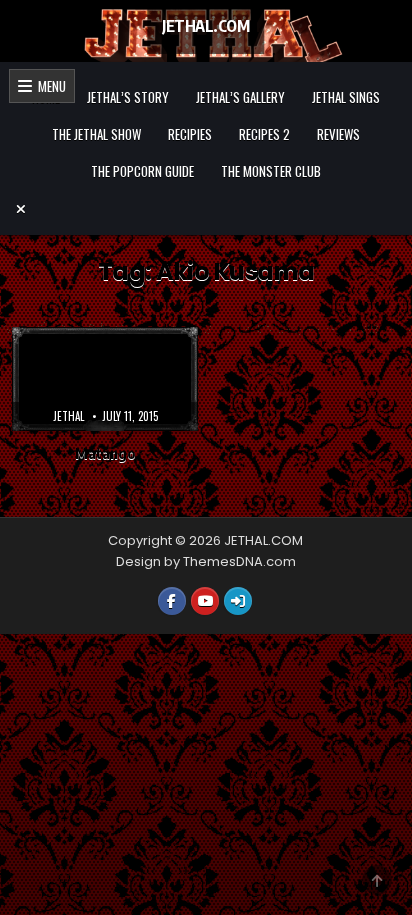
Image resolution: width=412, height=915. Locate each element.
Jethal (68, 416)
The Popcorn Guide (142, 171)
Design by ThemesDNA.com (206, 561)
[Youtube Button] (205, 601)
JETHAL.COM (205, 26)
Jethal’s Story (128, 97)
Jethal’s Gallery (240, 97)
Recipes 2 (264, 134)
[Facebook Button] (172, 601)
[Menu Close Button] (206, 209)
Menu (49, 86)
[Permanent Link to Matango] (105, 379)
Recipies (190, 134)
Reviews (338, 134)
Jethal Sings (346, 97)
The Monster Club (271, 171)
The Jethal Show (96, 134)
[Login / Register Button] (238, 601)
